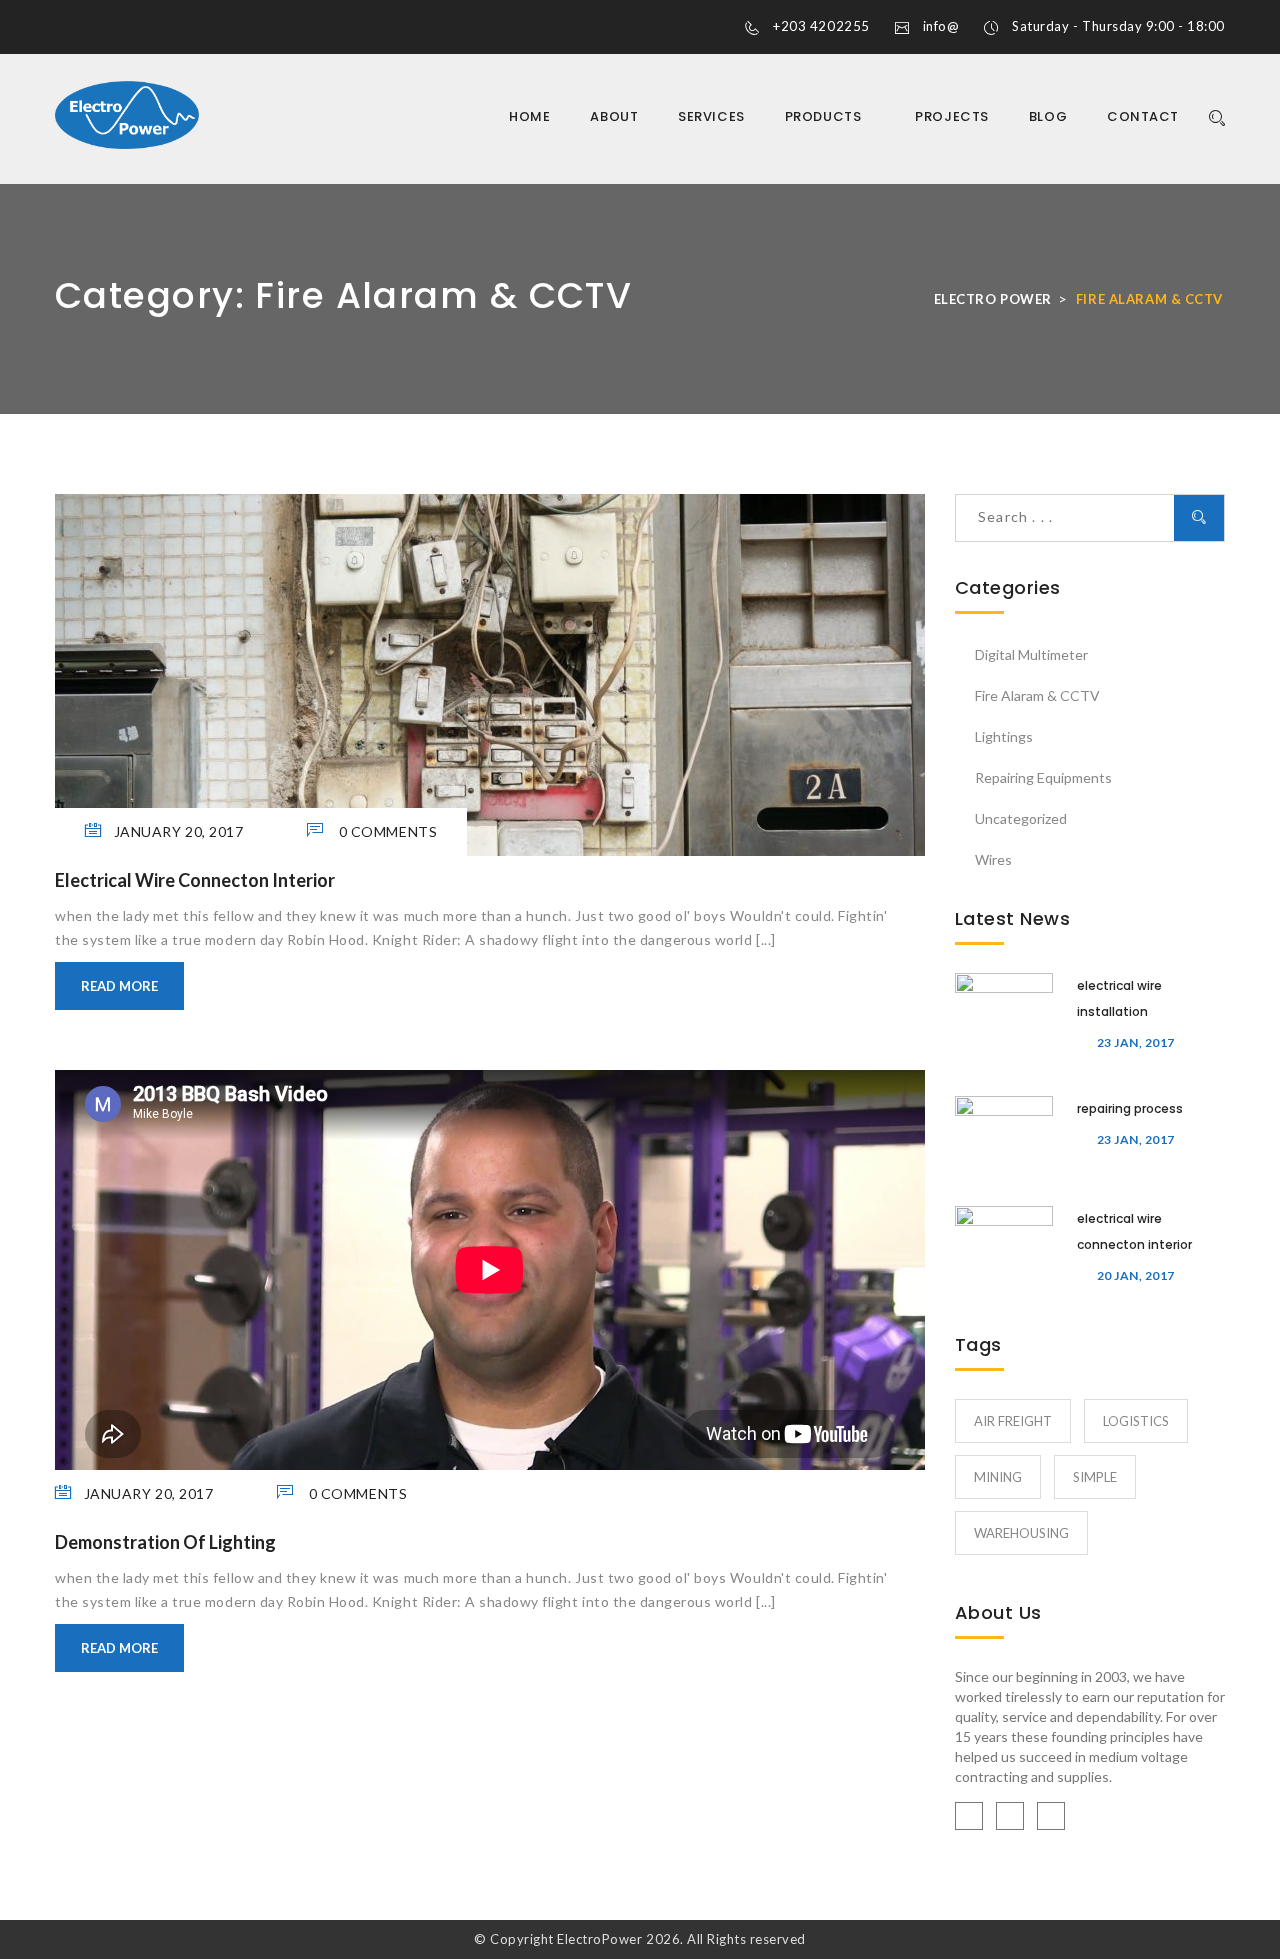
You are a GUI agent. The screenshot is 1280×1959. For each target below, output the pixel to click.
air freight (1013, 1421)
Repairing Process (1130, 1108)
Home (529, 116)
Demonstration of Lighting (165, 1542)
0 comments (386, 831)
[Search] (1212, 118)
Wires (993, 859)
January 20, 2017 (179, 831)
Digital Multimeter (1031, 654)
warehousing (1021, 1533)
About (614, 116)
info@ (941, 26)
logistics (1136, 1421)
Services (711, 116)
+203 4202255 (821, 26)
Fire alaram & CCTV (1037, 695)
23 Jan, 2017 (1136, 1042)
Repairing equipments (1043, 777)
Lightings (1004, 736)
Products (825, 116)
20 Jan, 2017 (1136, 1275)
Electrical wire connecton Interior (195, 880)
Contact (1143, 116)
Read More (119, 986)
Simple (1095, 1477)
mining (998, 1477)
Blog (1048, 116)
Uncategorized (1021, 818)
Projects (951, 116)
